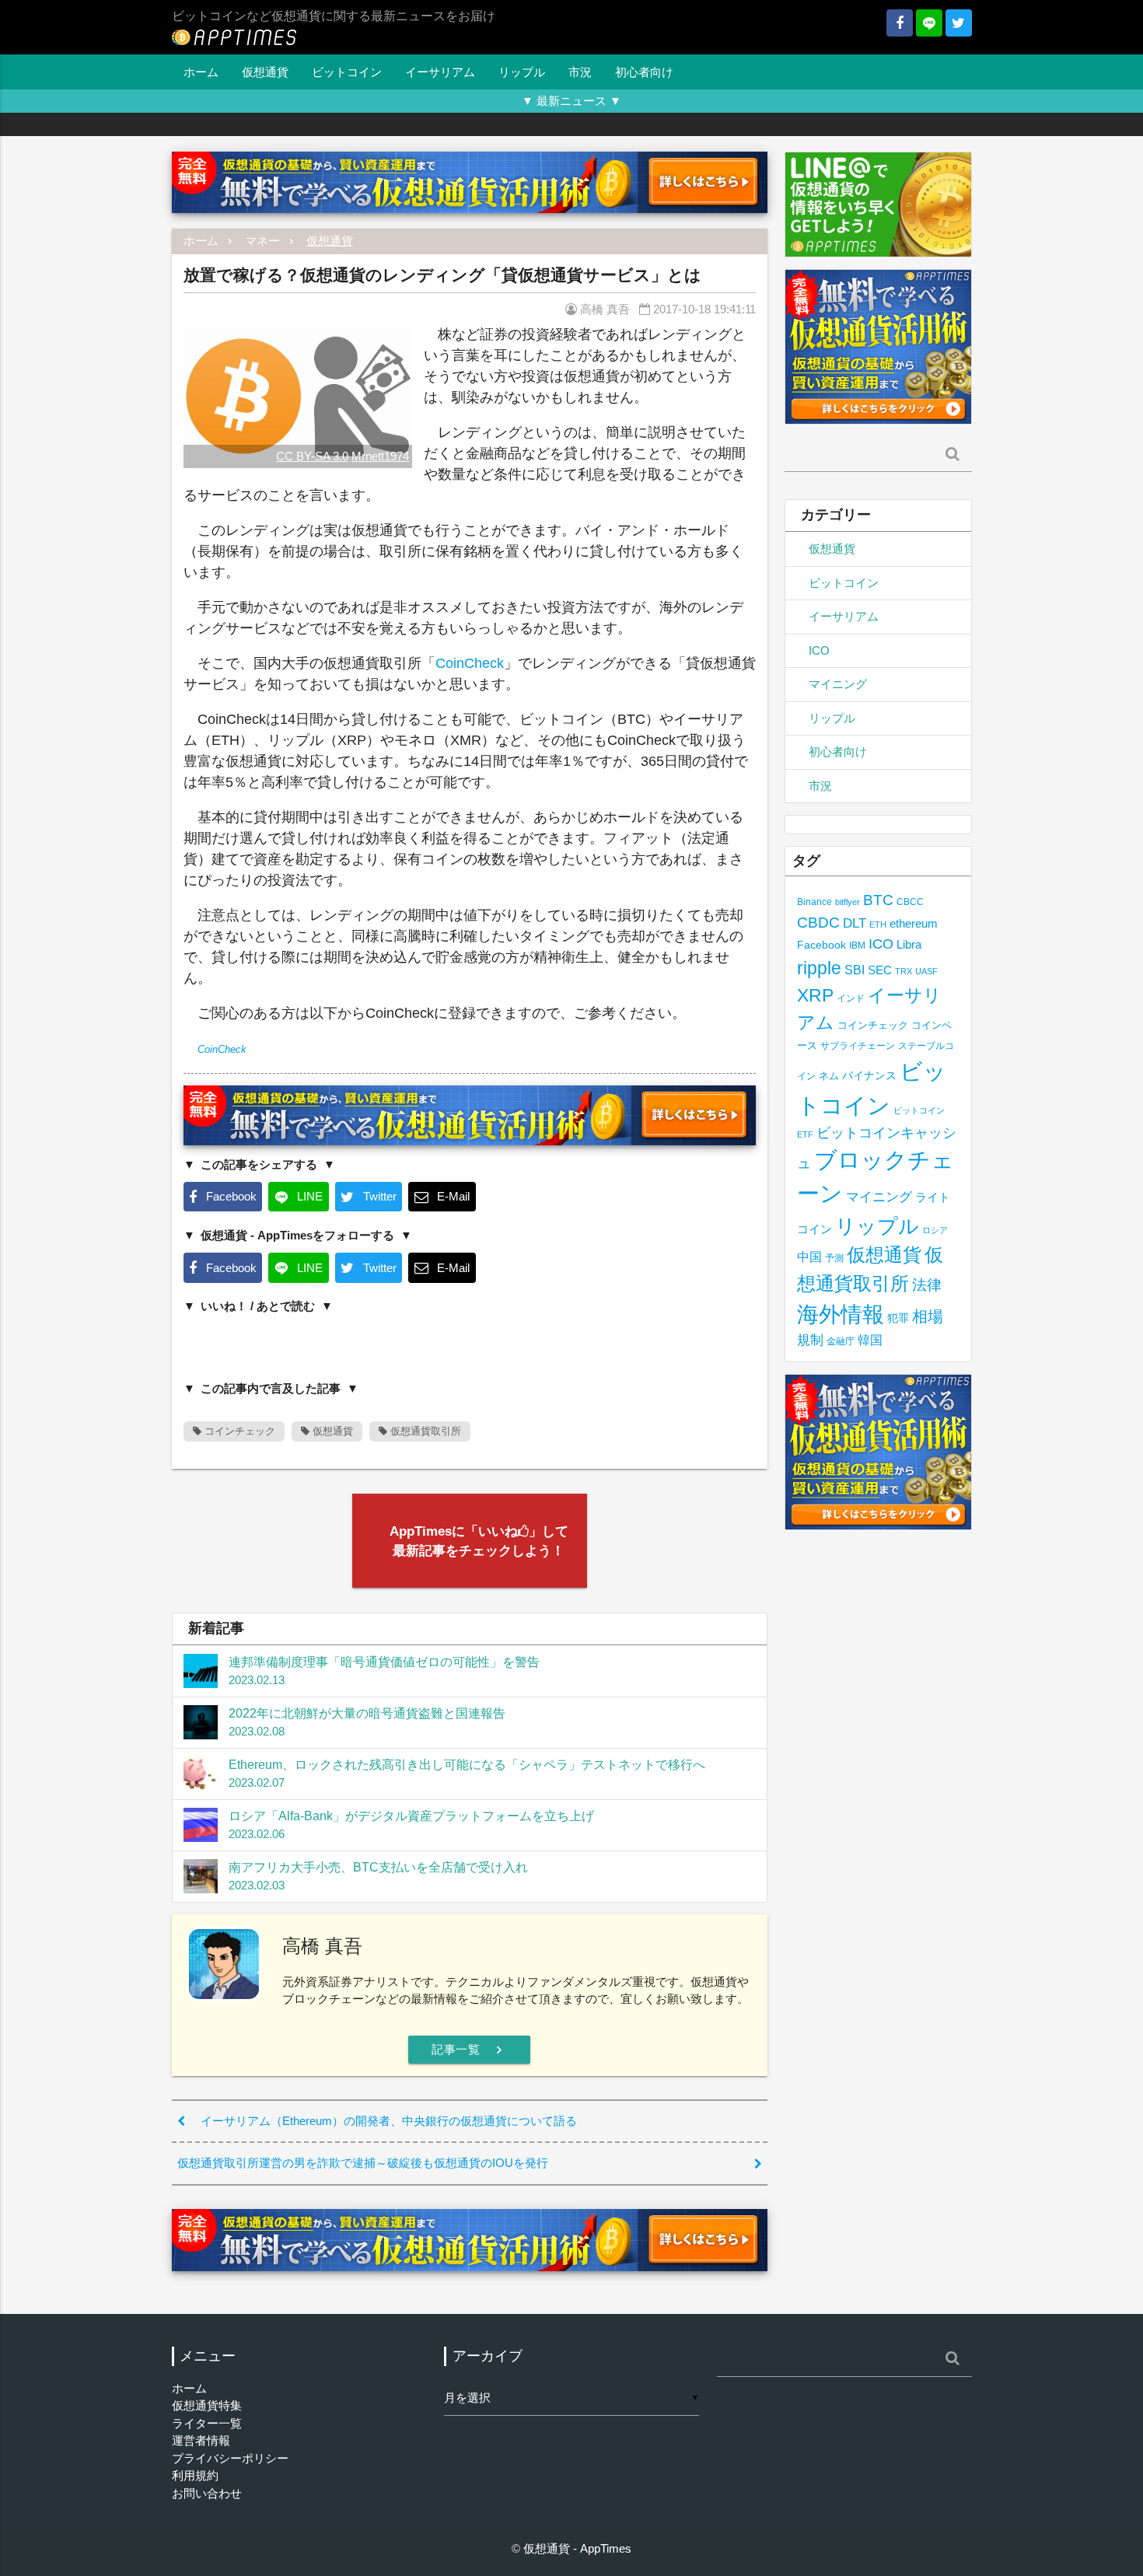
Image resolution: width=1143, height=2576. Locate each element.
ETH (878, 924)
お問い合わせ (207, 2493)
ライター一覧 (207, 2423)
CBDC (818, 923)
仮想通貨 (265, 72)
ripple (819, 968)
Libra (909, 944)
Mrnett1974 (380, 456)
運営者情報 (201, 2440)
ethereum (914, 923)
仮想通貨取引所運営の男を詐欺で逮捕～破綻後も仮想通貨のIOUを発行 (363, 2163)
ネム (829, 1076)
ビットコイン (347, 72)
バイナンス (869, 1076)
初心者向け (644, 72)
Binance (814, 902)
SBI (855, 970)
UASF (926, 971)
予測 (834, 1258)
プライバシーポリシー (230, 2458)
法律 (927, 1285)
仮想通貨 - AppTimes (577, 2548)
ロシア (935, 1230)
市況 (580, 72)
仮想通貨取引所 (424, 1431)
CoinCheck (470, 663)
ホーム (201, 72)
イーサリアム (440, 72)
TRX (904, 971)
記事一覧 (469, 2050)
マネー (262, 241)
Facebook (821, 945)
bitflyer (848, 902)
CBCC (910, 902)
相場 (928, 1316)
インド (851, 998)
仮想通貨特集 (207, 2405)
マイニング (838, 684)
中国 (809, 1257)
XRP (815, 995)
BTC (878, 900)
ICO (819, 650)
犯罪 (898, 1318)
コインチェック (238, 1431)
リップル (522, 72)
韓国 (870, 1340)
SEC (880, 970)
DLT (855, 923)
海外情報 (841, 1314)
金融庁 (841, 1341)
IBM (857, 945)
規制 (810, 1340)
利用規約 (195, 2475)
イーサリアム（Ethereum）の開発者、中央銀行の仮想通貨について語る (389, 2121)
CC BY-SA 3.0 (312, 456)
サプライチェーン (858, 1045)
